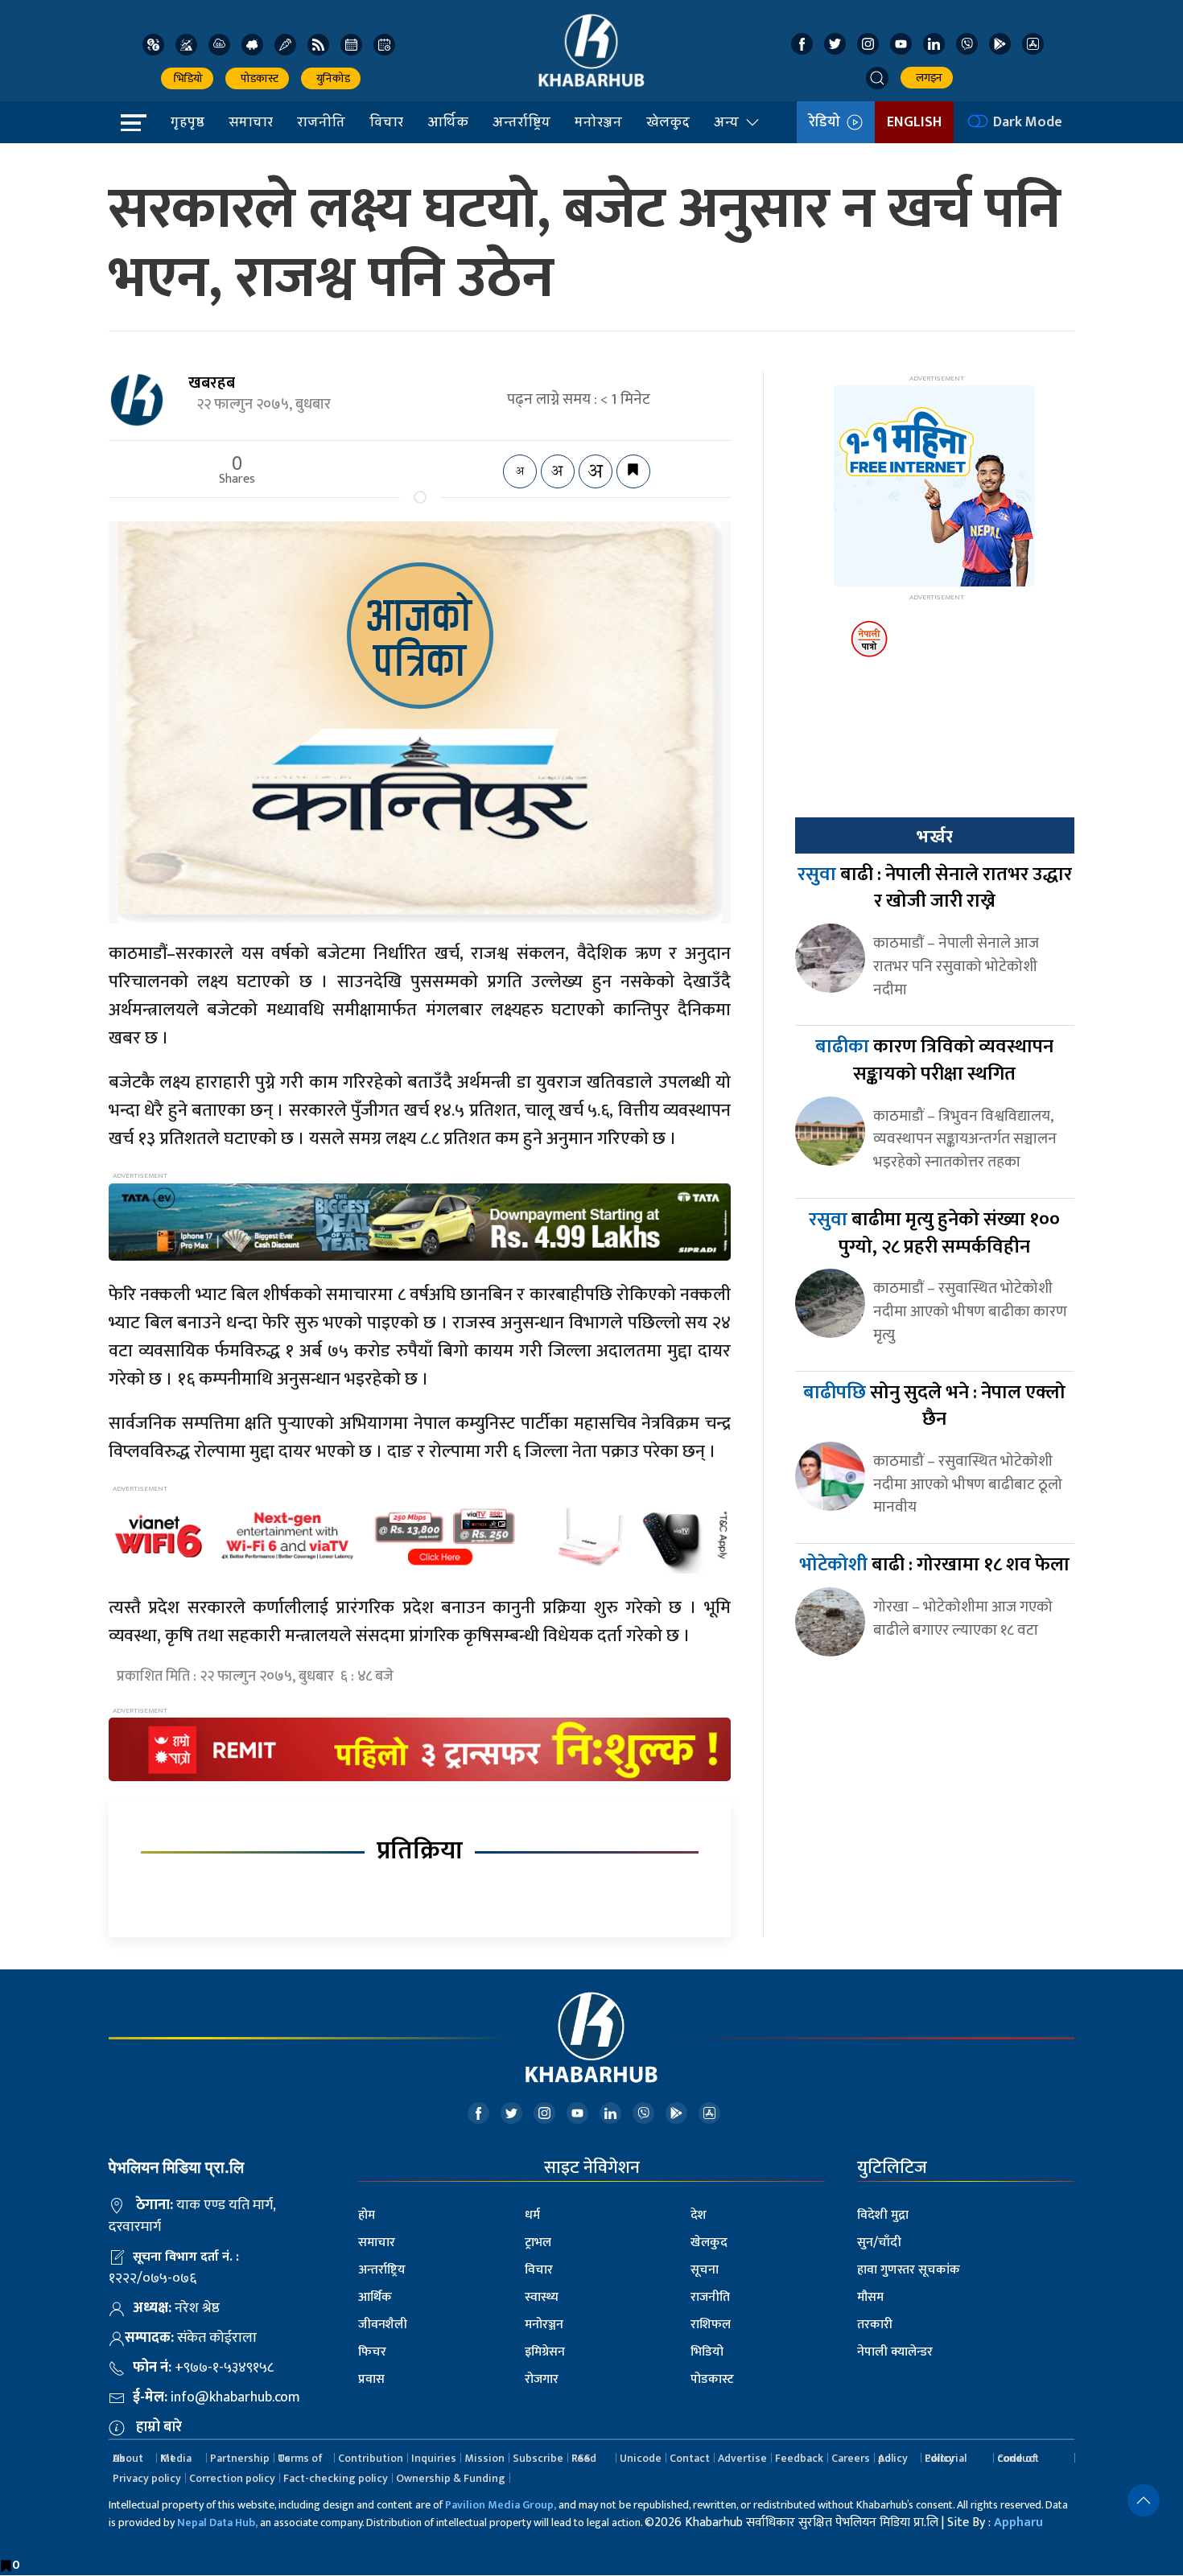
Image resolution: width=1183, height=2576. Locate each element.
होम (367, 2215)
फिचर (372, 2352)
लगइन (927, 78)
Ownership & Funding (451, 2478)
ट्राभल (538, 2243)
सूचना (705, 2270)
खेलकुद (668, 121)
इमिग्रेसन (545, 2352)
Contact (690, 2458)
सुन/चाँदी (879, 2243)
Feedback (799, 2458)
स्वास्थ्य (542, 2297)
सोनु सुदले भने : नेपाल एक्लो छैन (934, 1406)
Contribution (371, 2458)
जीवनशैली (383, 2325)
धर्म (532, 2215)
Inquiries (434, 2458)
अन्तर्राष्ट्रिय (521, 121)
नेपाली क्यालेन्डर (895, 2352)
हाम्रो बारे (159, 2427)
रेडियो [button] (828, 122)
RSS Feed (584, 2458)
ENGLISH (914, 122)
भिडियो (187, 78)
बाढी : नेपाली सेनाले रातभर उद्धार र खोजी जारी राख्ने (935, 888)
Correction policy (232, 2478)
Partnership (240, 2458)
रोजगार (542, 2379)
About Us (128, 2458)
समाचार (251, 121)
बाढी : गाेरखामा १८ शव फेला (934, 1565)
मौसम (870, 2297)
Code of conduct (1018, 2458)
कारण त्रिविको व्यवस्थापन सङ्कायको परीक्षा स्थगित (934, 1060)
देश (699, 2215)
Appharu (1018, 2523)
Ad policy (893, 2458)
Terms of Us (300, 2458)
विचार (386, 121)
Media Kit (176, 2458)
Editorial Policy (946, 2458)
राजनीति (321, 121)
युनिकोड (331, 78)
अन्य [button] (726, 121)
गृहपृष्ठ (188, 121)
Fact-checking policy (336, 2478)
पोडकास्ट (257, 78)
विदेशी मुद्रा (883, 2215)
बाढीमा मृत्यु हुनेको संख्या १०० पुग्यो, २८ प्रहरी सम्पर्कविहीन (934, 1233)
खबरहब (212, 383)
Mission (484, 2458)
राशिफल (711, 2325)
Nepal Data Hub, (217, 2523)
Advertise (742, 2458)
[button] (877, 78)
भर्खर (934, 837)
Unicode (641, 2458)
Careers (851, 2458)
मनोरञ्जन (598, 121)
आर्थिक (448, 121)
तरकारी (875, 2325)
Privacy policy (147, 2478)
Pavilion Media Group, (501, 2505)
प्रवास (371, 2379)
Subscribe (538, 2458)
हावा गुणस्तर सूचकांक (909, 2270)
